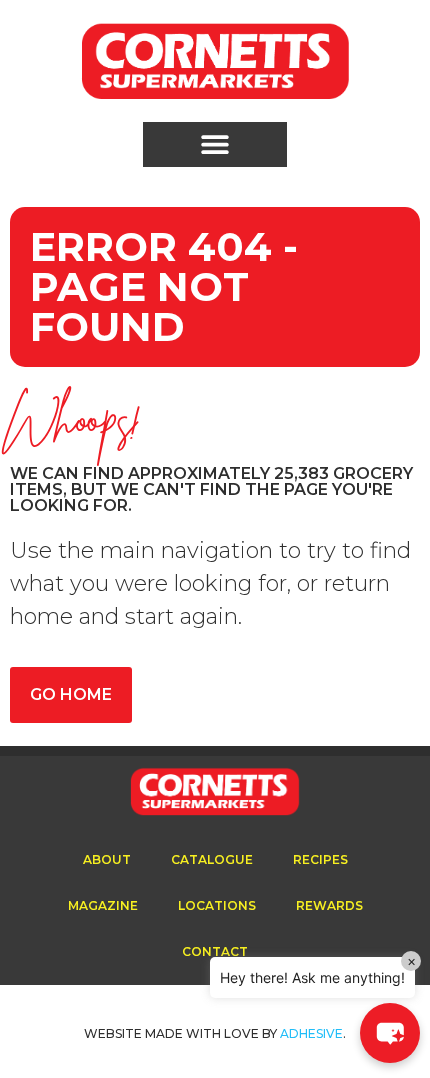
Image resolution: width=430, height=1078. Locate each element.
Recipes (320, 859)
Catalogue (212, 859)
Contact (215, 951)
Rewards (329, 905)
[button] (215, 144)
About (107, 859)
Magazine (103, 905)
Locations (217, 905)
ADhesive (311, 1033)
